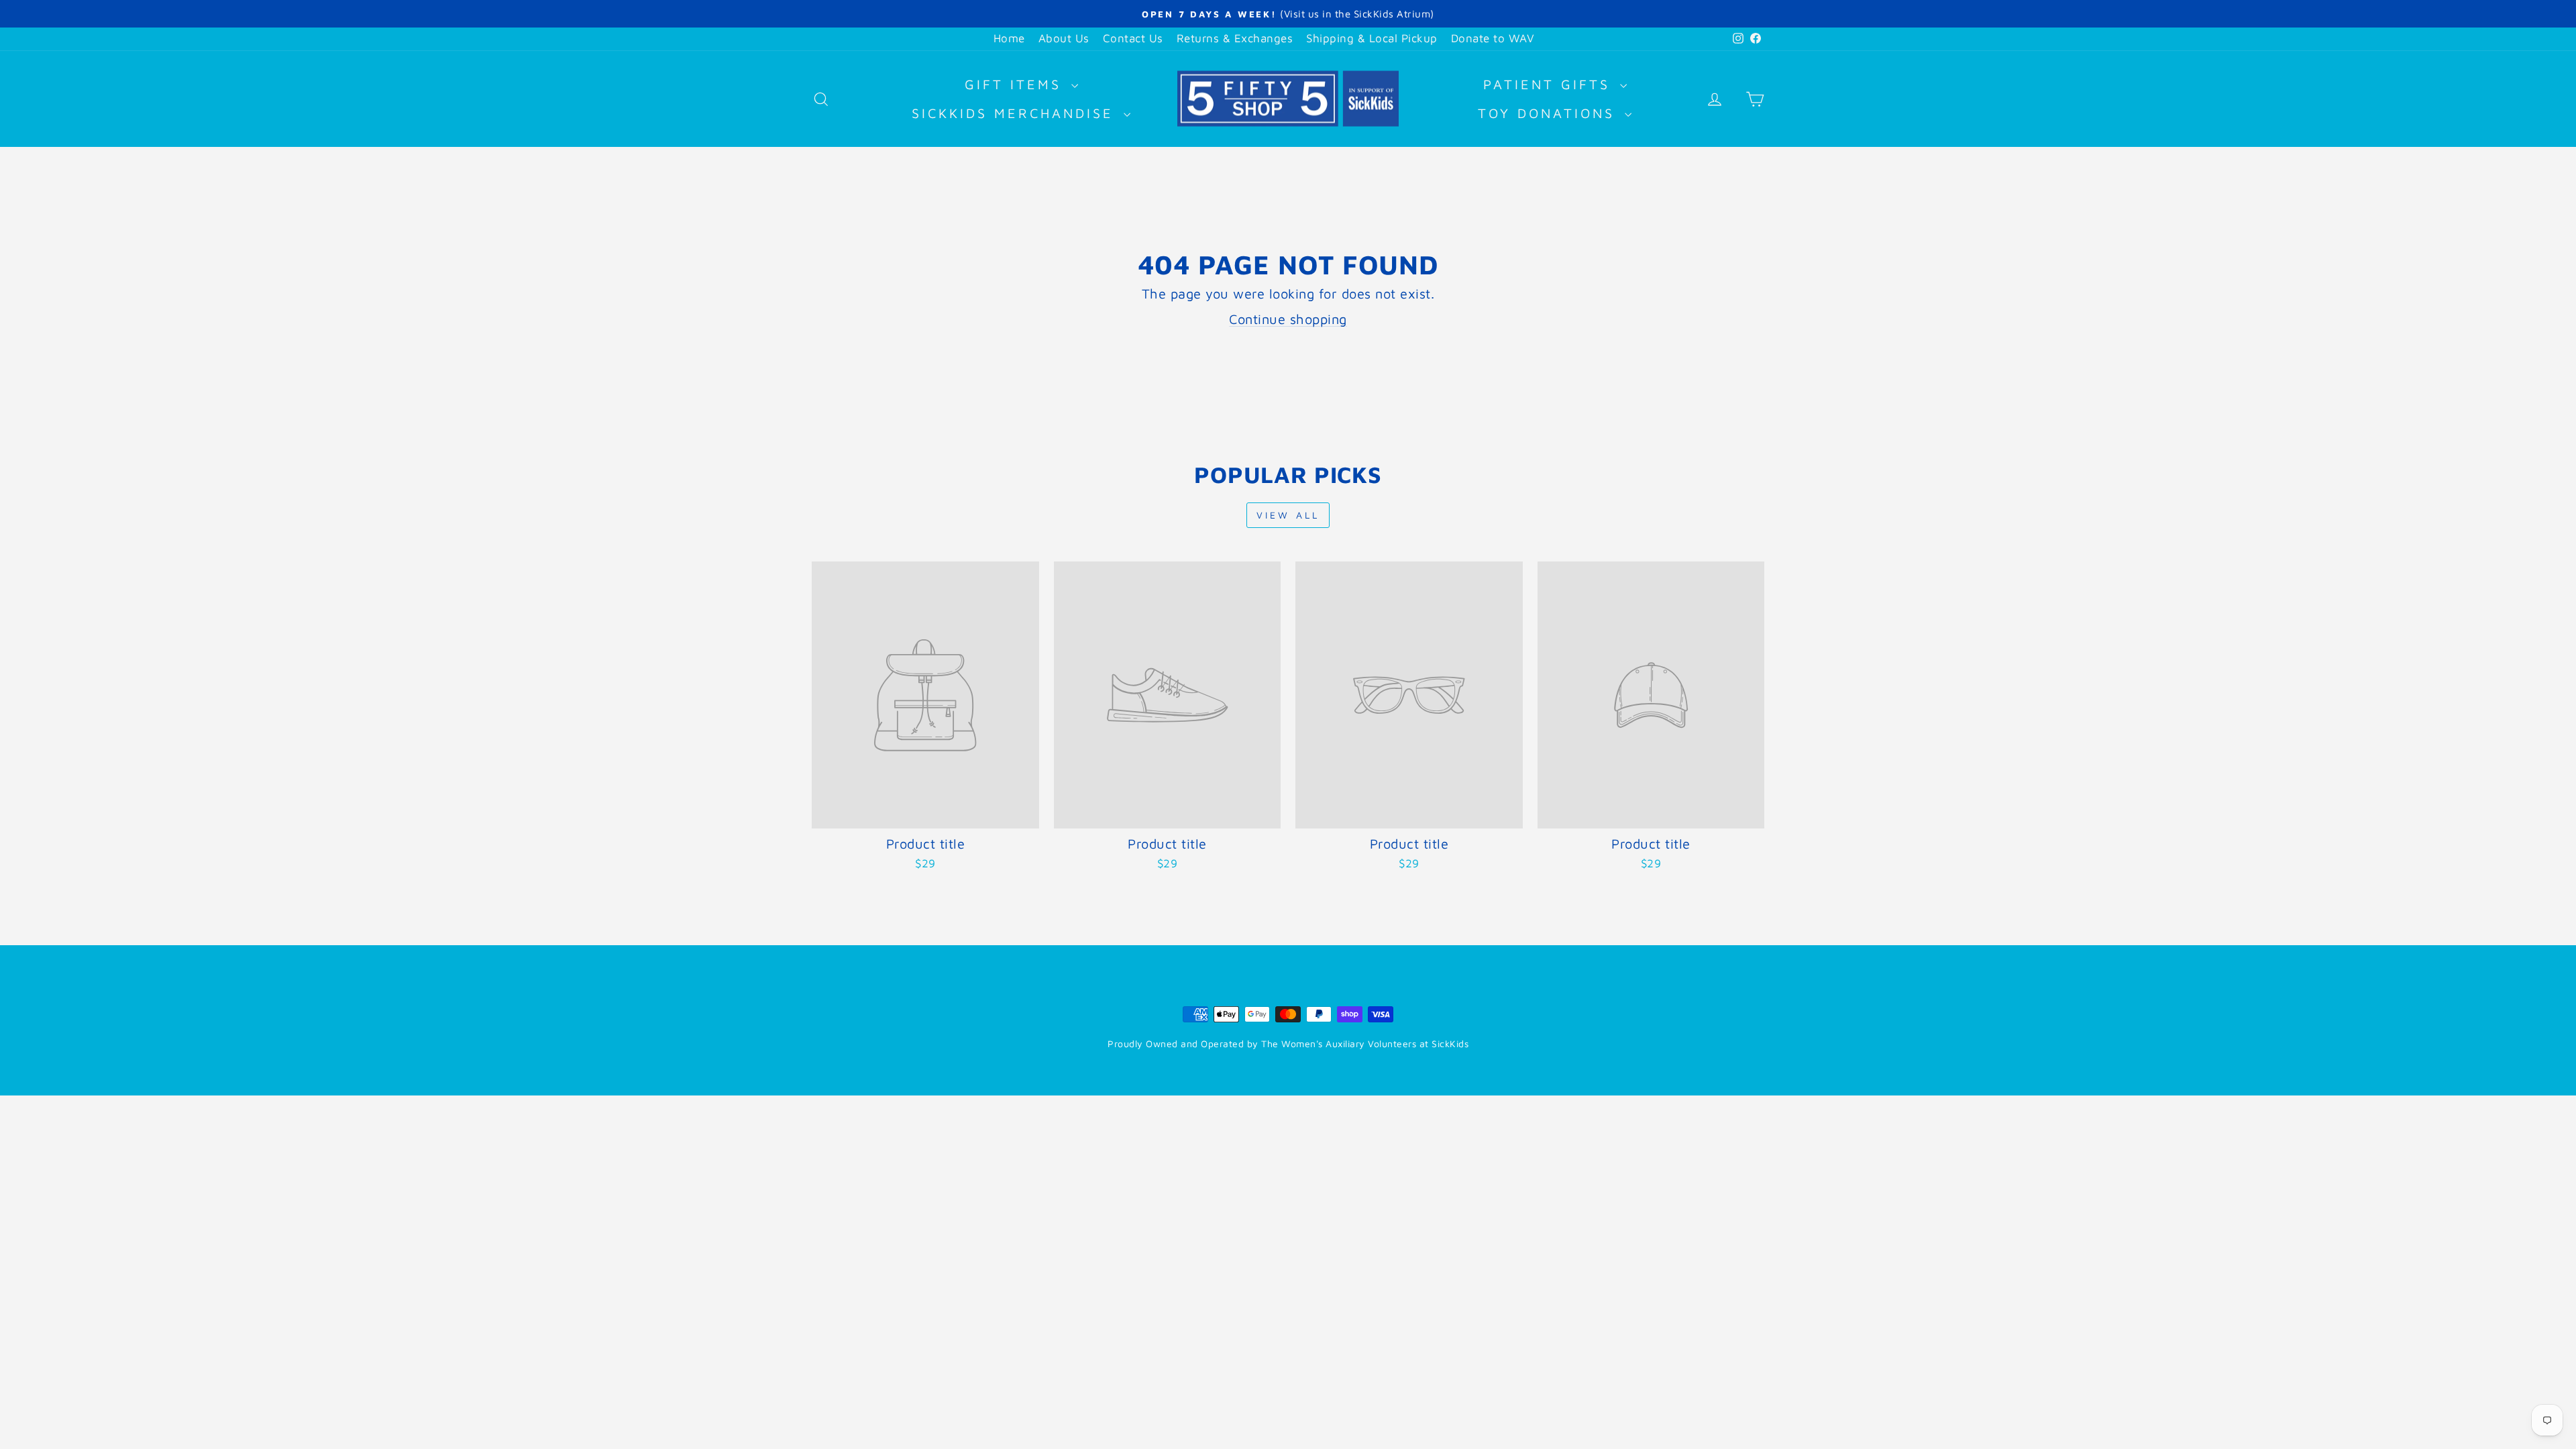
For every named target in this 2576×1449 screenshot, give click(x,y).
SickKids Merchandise (1016, 113)
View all (1288, 515)
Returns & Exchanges (1235, 38)
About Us (1064, 38)
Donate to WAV (1493, 38)
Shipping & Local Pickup (1372, 38)
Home (1009, 38)
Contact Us (1133, 38)
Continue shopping (1288, 319)
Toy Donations (1550, 113)
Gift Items (1016, 84)
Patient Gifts (1550, 84)
